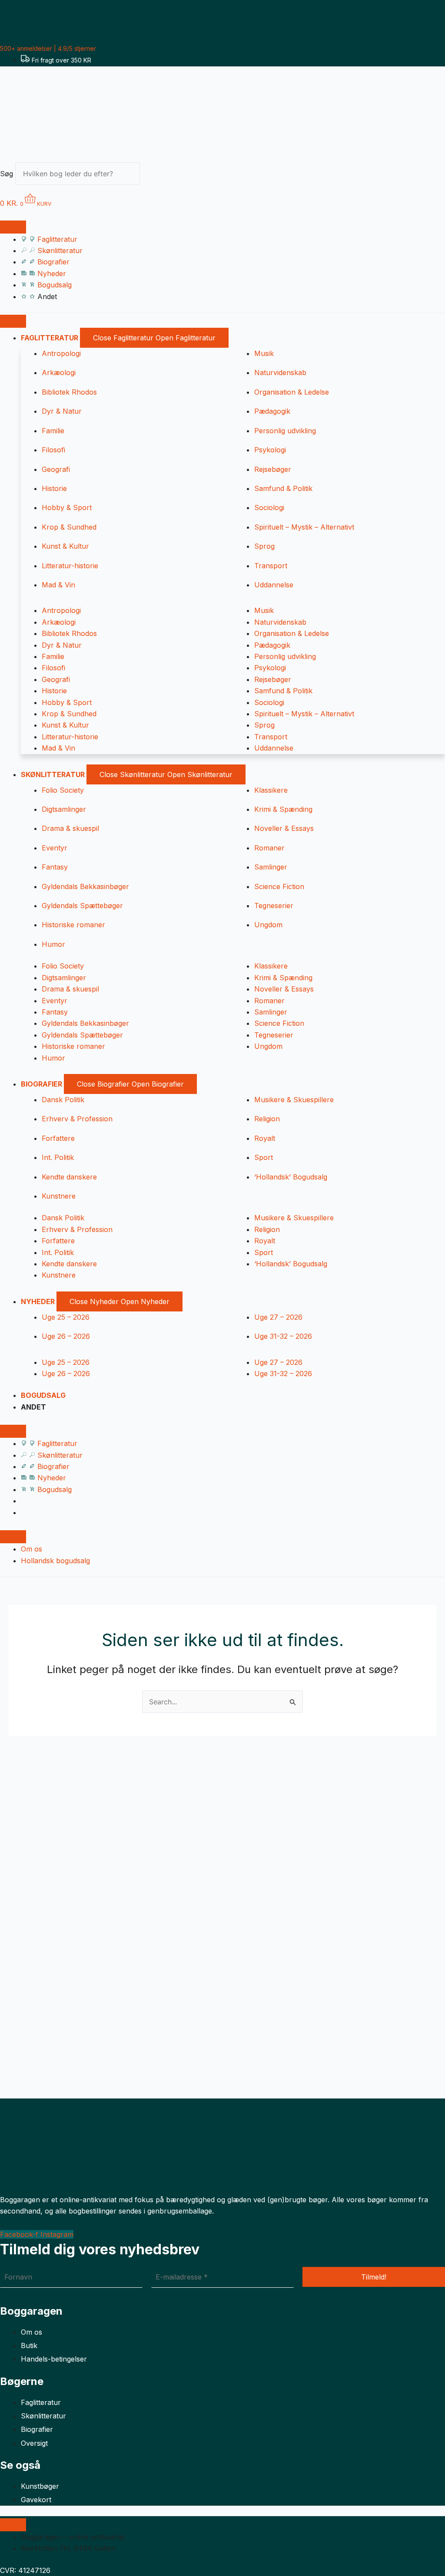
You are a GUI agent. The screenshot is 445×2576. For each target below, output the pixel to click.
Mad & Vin (58, 585)
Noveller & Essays (284, 828)
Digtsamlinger (64, 809)
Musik (264, 353)
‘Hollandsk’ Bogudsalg (291, 1177)
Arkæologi (59, 372)
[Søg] (155, 176)
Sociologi (269, 507)
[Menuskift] (13, 227)
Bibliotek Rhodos (69, 392)
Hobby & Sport (67, 507)
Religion (267, 1119)
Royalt (265, 1138)
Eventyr (55, 848)
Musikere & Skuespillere (294, 1100)
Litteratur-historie (70, 566)
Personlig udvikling (285, 431)
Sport (264, 1157)
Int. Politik (58, 1157)
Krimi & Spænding (283, 809)
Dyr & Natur (62, 411)
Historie (54, 488)
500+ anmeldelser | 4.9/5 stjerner (48, 48)
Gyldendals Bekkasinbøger (85, 886)
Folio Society (63, 790)
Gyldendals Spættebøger (82, 906)
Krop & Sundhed (69, 527)
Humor (53, 944)
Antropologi (61, 353)
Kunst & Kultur (65, 546)
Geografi (56, 469)
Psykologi (270, 450)
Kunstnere (59, 1196)
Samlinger (271, 867)
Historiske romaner (73, 925)
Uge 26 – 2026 (66, 1336)
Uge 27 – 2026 (278, 1317)
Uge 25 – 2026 (66, 1317)
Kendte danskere (69, 1177)
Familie (53, 431)
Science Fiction (279, 886)
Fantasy (55, 867)
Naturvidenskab (280, 372)
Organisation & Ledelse (292, 392)
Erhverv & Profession (77, 1119)
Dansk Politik (63, 1100)
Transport (271, 566)
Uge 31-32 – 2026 (283, 1336)
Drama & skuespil (70, 828)
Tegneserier (274, 906)
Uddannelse (274, 585)
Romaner (269, 848)
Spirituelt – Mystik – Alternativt (304, 527)
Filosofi (53, 450)
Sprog (264, 546)
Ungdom (268, 925)
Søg (7, 174)
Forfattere (58, 1138)
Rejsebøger (273, 469)
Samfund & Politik (283, 488)
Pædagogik (272, 411)
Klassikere (271, 790)
